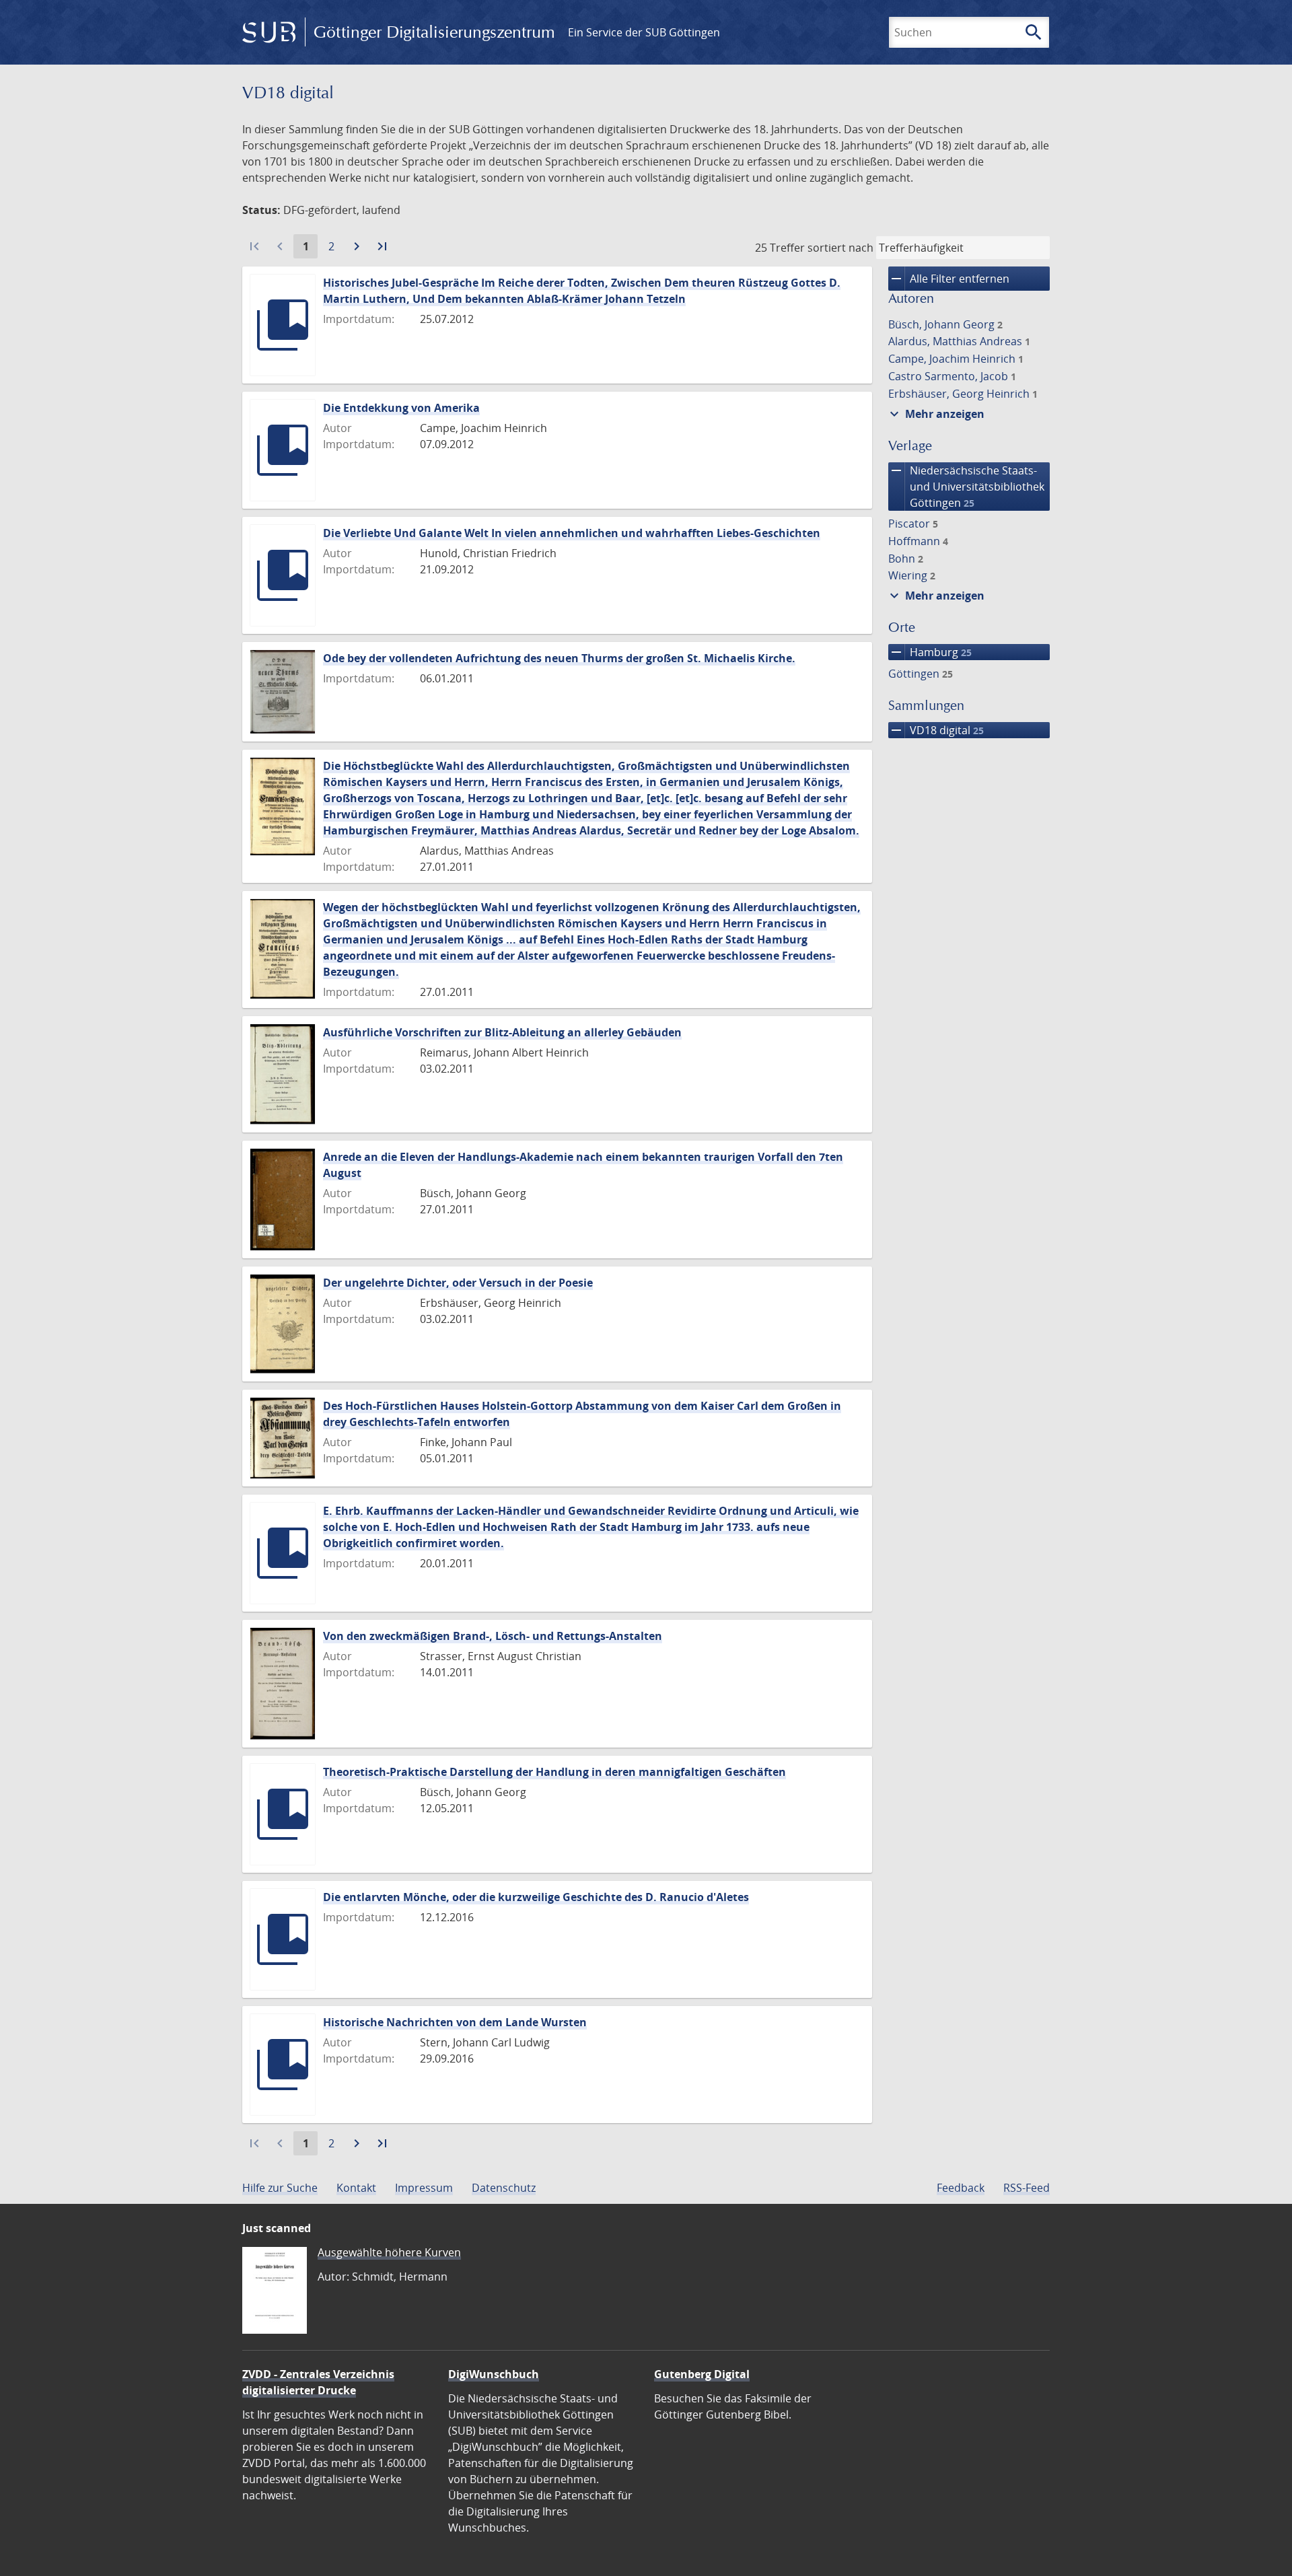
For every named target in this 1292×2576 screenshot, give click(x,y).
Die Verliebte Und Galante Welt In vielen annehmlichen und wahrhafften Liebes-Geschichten (572, 533)
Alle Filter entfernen (949, 279)
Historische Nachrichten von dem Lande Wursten (455, 2022)
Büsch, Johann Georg (945, 324)
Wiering (912, 575)
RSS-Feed (1027, 2188)
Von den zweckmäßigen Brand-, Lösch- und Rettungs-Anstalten (493, 1636)
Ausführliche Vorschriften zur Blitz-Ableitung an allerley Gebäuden (502, 1032)
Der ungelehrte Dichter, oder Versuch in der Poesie (458, 1283)
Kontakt (356, 2188)
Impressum (424, 2188)
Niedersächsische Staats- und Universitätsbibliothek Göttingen (966, 486)
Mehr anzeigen (935, 414)
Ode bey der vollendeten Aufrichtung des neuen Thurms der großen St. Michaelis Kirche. (559, 658)
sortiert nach (840, 248)
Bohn (906, 559)
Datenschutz (504, 2188)
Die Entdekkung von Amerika (401, 408)
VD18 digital (936, 730)
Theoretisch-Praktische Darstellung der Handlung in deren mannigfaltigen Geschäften (554, 1772)
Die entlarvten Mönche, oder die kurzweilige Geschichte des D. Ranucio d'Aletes (536, 1897)
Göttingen (921, 674)
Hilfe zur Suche (280, 2188)
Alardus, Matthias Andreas (959, 341)
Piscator (913, 524)
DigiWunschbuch (494, 2374)
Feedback (961, 2188)
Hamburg (930, 652)
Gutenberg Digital (702, 2374)
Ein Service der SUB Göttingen (644, 32)
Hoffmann (918, 541)
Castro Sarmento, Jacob (952, 376)
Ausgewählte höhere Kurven (389, 2252)
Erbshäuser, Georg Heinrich (963, 394)
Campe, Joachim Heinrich (956, 359)
